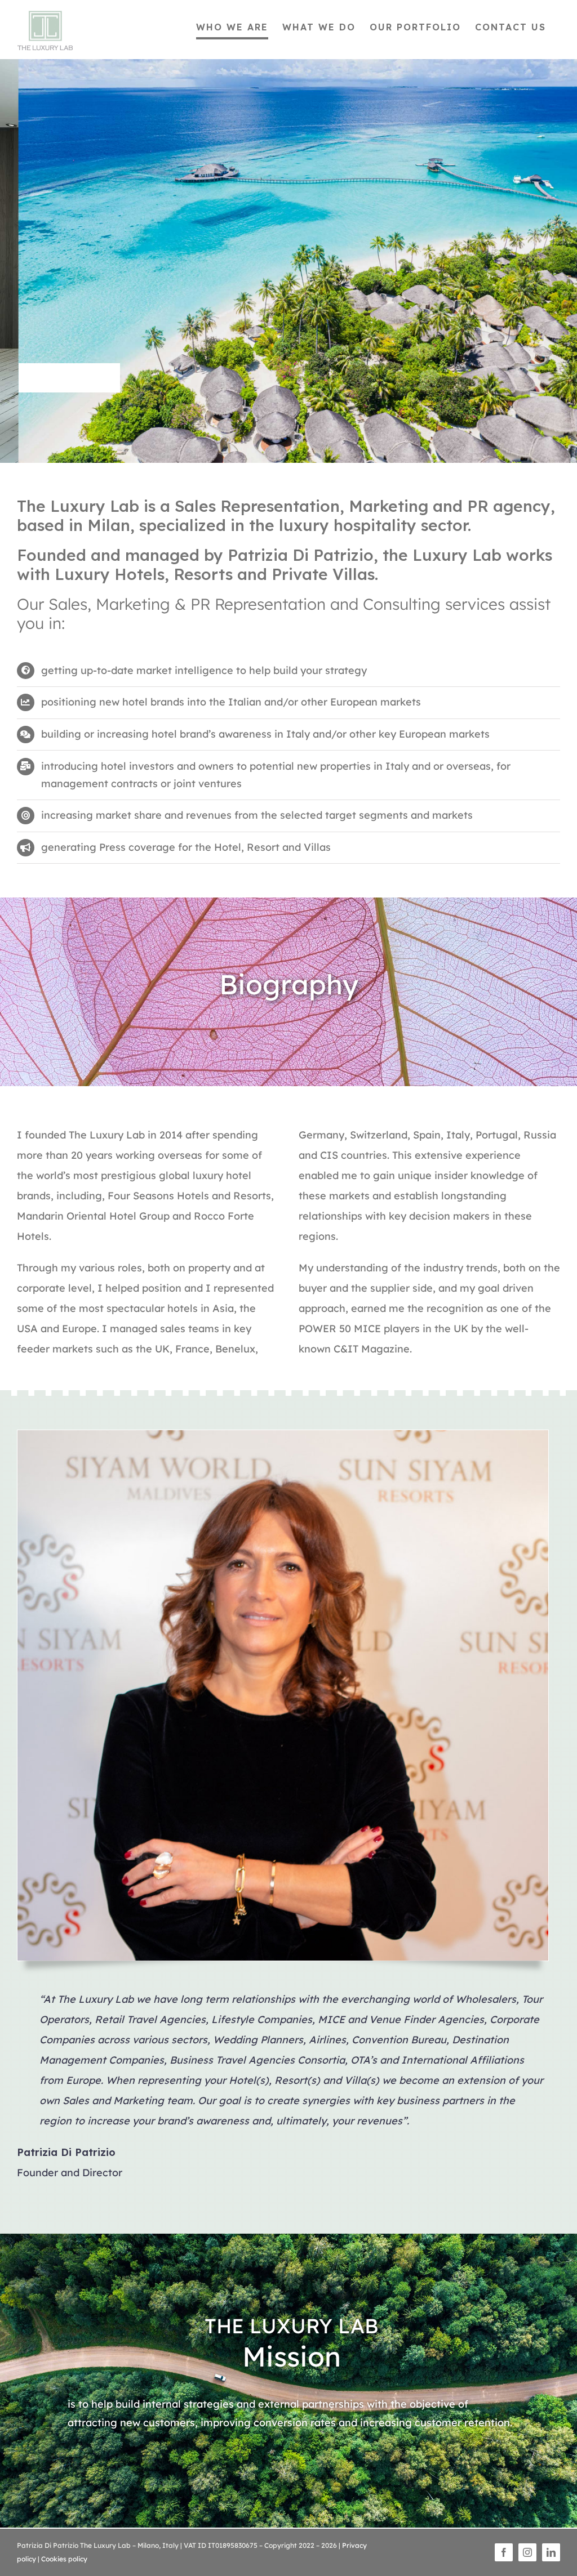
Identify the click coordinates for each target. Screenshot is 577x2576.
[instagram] (527, 2552)
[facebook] (504, 2552)
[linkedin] (551, 2552)
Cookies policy (64, 2559)
